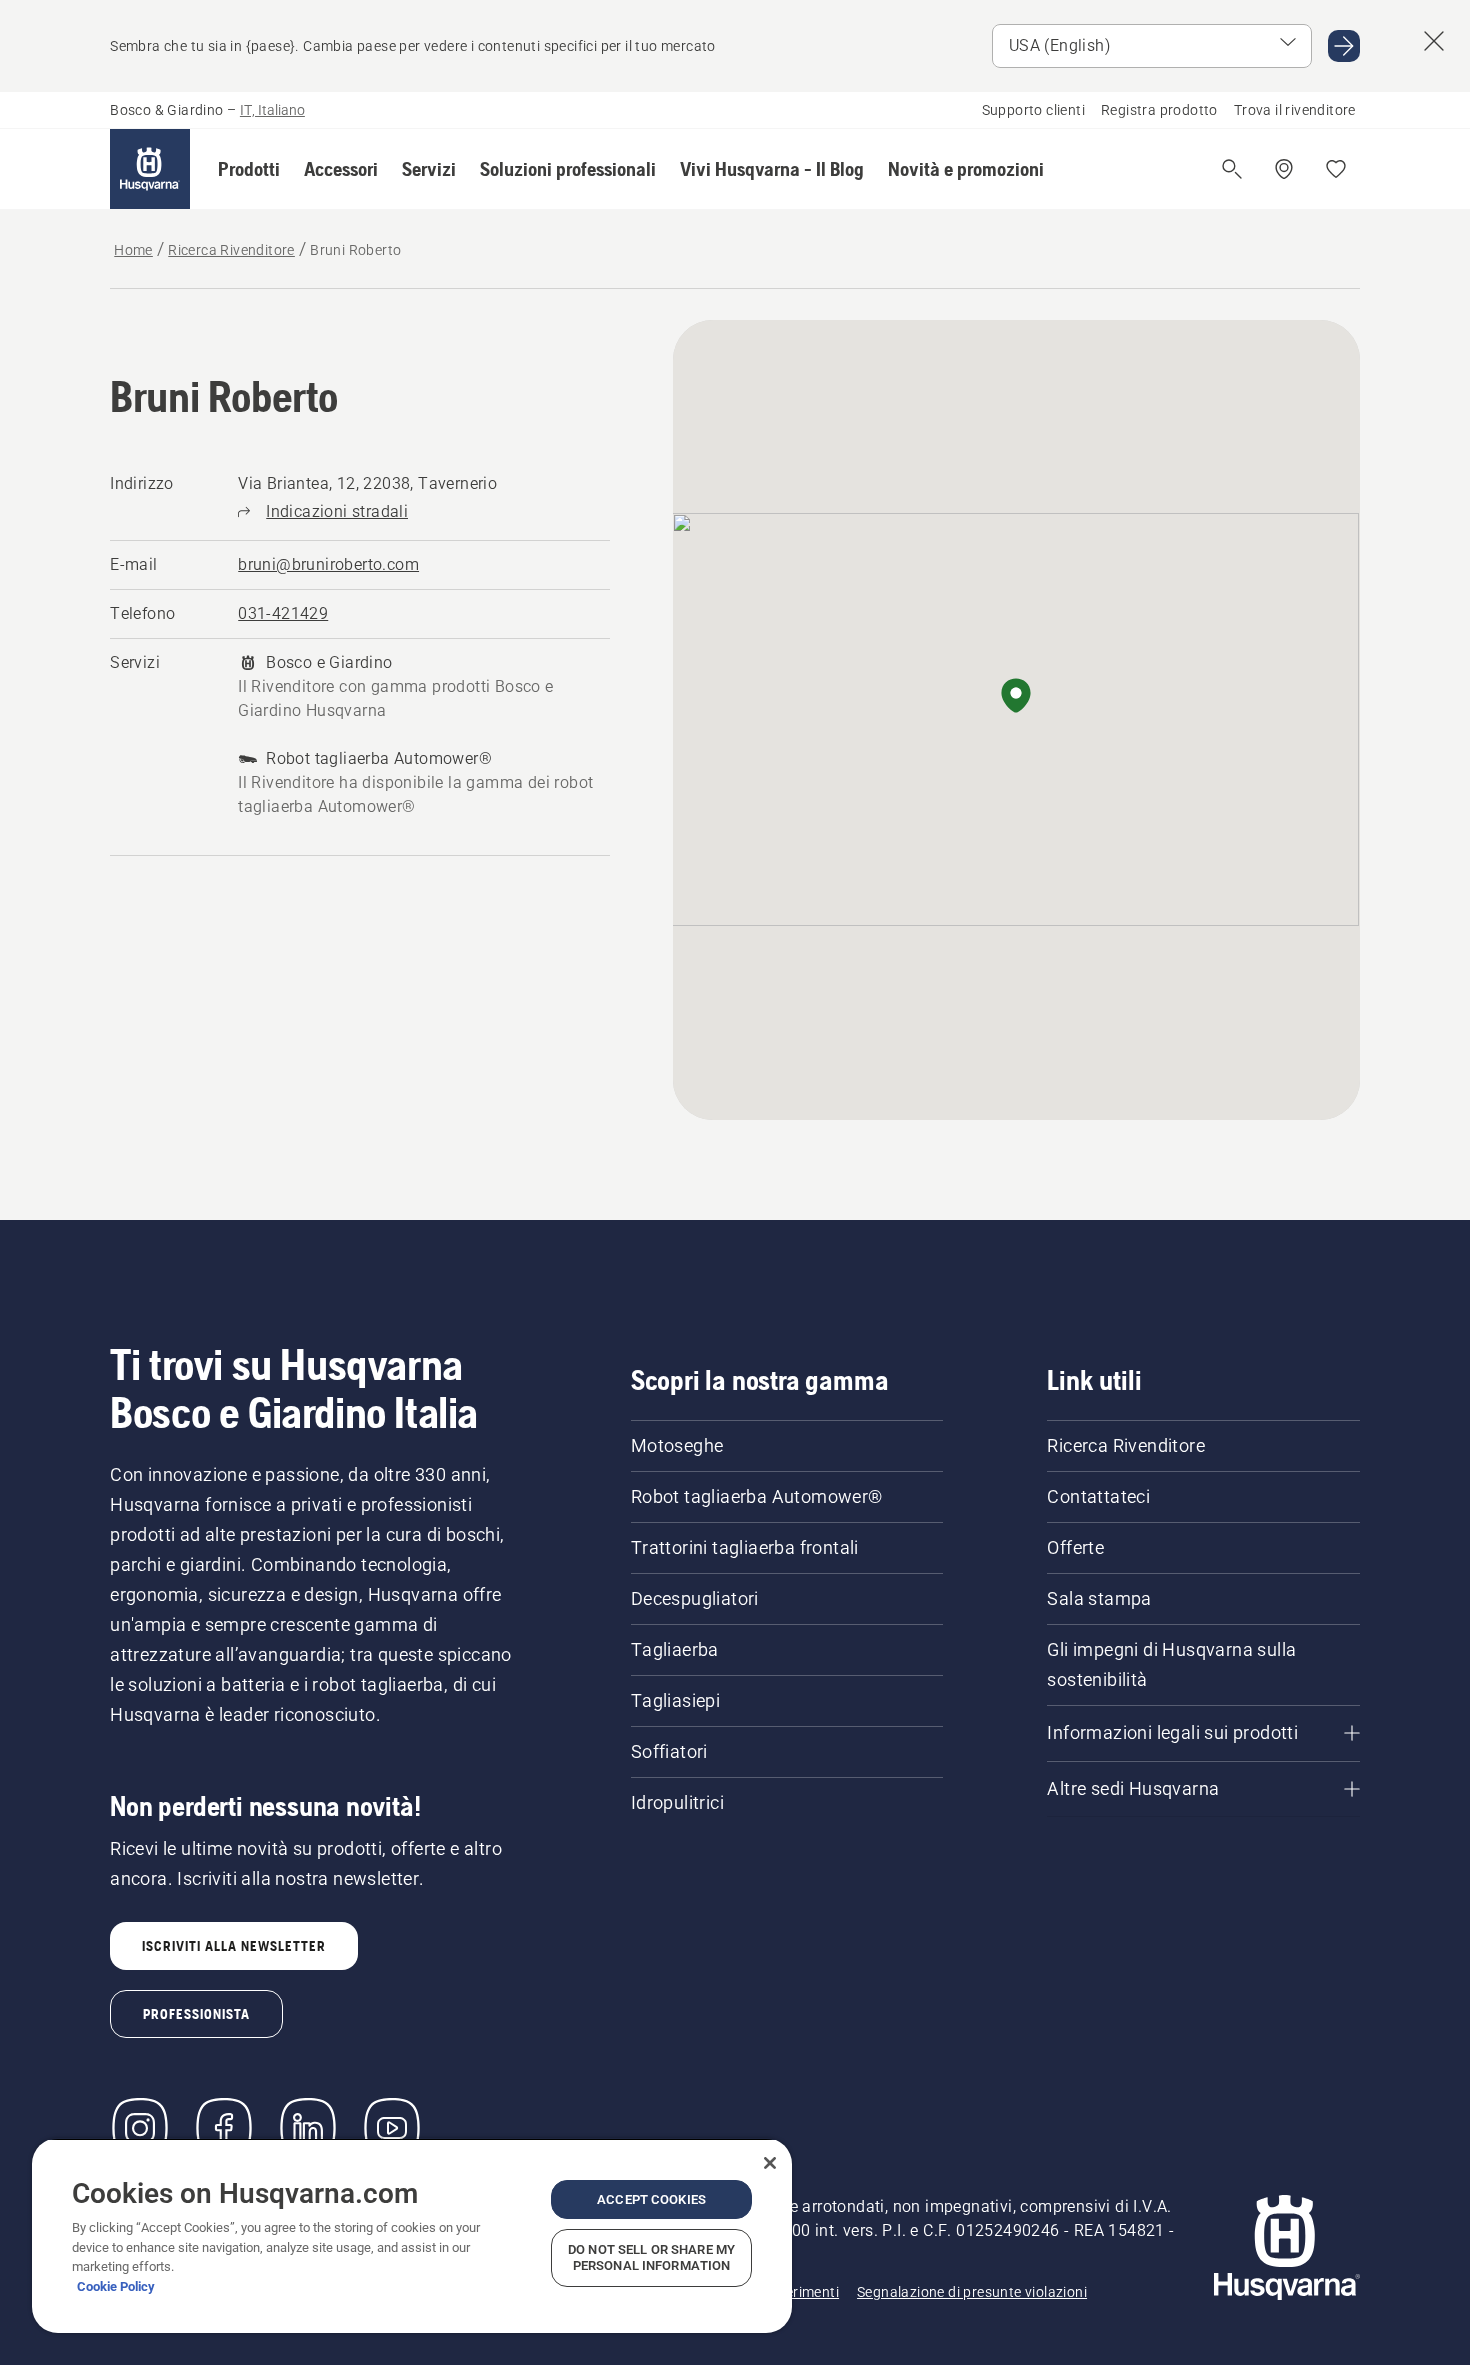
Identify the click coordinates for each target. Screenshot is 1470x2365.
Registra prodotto (1159, 110)
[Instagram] (140, 2128)
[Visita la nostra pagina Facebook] (224, 2128)
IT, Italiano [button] (272, 110)
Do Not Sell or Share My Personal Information (651, 2257)
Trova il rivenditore (1295, 110)
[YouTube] (392, 2128)
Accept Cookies (651, 2199)
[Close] (770, 2163)
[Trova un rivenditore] (1284, 169)
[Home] (150, 169)
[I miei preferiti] (1336, 169)
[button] (249, 169)
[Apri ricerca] (1232, 169)
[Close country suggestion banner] (1434, 41)
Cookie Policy (116, 2286)
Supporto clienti (1033, 110)
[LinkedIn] (308, 2128)
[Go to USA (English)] (1344, 46)
